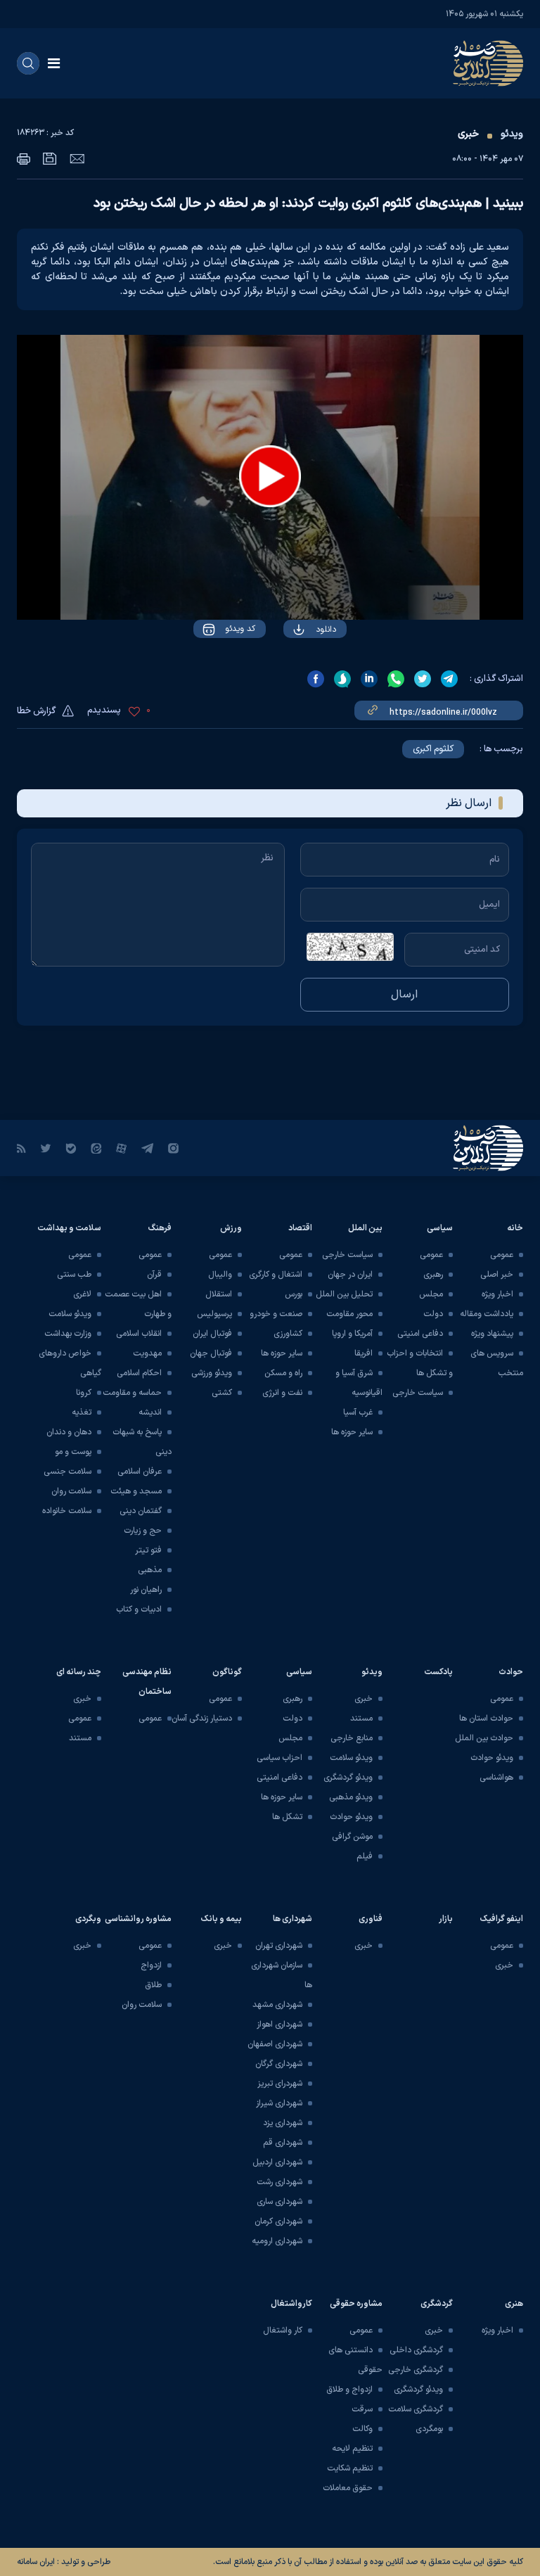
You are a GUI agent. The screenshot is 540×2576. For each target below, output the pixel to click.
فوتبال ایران (212, 1334)
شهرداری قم (283, 2143)
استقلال (219, 1294)
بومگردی (429, 2429)
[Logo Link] (488, 63)
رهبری (433, 1275)
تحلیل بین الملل (344, 1294)
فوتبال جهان (211, 1353)
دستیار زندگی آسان (202, 1719)
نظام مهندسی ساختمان (147, 1682)
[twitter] (423, 679)
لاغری (82, 1294)
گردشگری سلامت (416, 2409)
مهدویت (147, 1353)
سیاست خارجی (418, 1393)
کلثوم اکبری (433, 749)
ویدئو (512, 134)
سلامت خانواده (67, 1511)
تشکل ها (287, 1817)
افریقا (364, 1353)
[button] (270, 476)
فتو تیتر (148, 1550)
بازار (446, 1919)
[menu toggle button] (54, 63)
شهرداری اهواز (279, 2025)
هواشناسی (496, 1778)
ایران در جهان (350, 1275)
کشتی (222, 1393)
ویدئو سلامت (70, 1314)
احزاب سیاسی (279, 1758)
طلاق (153, 1985)
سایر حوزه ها (352, 1432)
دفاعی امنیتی (420, 1334)
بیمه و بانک (221, 1919)
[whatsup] (396, 679)
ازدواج (151, 1965)
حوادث (511, 1672)
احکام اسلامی (139, 1373)
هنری (514, 2304)
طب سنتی (74, 1275)
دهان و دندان (69, 1432)
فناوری (371, 1919)
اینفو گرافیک (502, 1919)
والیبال (220, 1275)
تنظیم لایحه (352, 2449)
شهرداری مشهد (277, 2005)
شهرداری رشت (279, 2182)
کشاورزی (288, 1334)
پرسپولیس (214, 1314)
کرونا (84, 1393)
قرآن (154, 1275)
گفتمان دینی (141, 1511)
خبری (468, 134)
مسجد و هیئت (136, 1491)
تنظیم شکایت (350, 2468)
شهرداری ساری (279, 2202)
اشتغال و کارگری (276, 1275)
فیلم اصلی (298, 670)
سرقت (362, 2409)
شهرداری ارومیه (277, 2241)
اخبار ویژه (497, 1294)
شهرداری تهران (279, 1946)
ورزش (231, 1228)
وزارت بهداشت (68, 1334)
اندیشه (150, 1413)
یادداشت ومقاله (487, 1314)
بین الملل (365, 1228)
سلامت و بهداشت (69, 1228)
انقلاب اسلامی (139, 1334)
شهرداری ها (292, 1919)
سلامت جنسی (67, 1472)
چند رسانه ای (79, 1672)
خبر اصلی (497, 1275)
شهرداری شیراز (279, 2103)
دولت (433, 1314)
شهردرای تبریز (280, 2084)
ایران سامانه (36, 2562)
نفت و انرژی (282, 1393)
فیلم (365, 1856)
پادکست (438, 1672)
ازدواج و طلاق (349, 2390)
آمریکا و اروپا (352, 1334)
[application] (270, 477)
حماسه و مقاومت (132, 1393)
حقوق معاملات (348, 2488)
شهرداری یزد (283, 2123)
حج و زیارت (143, 1531)
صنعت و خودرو (276, 1314)
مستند (361, 1719)
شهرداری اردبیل (277, 2162)
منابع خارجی (352, 1738)
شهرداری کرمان (278, 2221)
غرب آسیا (358, 1413)
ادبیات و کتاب (139, 1609)
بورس (294, 1294)
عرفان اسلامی (140, 1472)
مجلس (431, 1294)
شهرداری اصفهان (275, 2044)
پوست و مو (73, 1452)
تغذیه (82, 1413)
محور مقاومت (349, 1314)
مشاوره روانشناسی (138, 1919)
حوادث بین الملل (484, 1738)
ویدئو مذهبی (351, 1797)
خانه (515, 1228)
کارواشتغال (291, 2304)
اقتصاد (300, 1228)
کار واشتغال (283, 2330)
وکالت (362, 2429)
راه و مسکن (283, 1373)
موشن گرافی (352, 1837)
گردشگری (437, 2304)
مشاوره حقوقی (356, 2304)
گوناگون (227, 1672)
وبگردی (88, 1919)
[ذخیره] (50, 159)
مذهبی (150, 1570)
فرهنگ (160, 1228)
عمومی (502, 1255)
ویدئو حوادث (492, 1758)
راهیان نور (146, 1590)
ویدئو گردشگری (348, 1778)
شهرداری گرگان (279, 2064)
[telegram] (449, 679)
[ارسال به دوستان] (77, 158)
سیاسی (440, 1228)
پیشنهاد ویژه (492, 1334)
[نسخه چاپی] (24, 159)
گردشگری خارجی (416, 2370)
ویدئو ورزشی (212, 1373)
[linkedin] (369, 679)
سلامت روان (71, 1491)
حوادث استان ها (486, 1719)
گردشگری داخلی (416, 2350)
